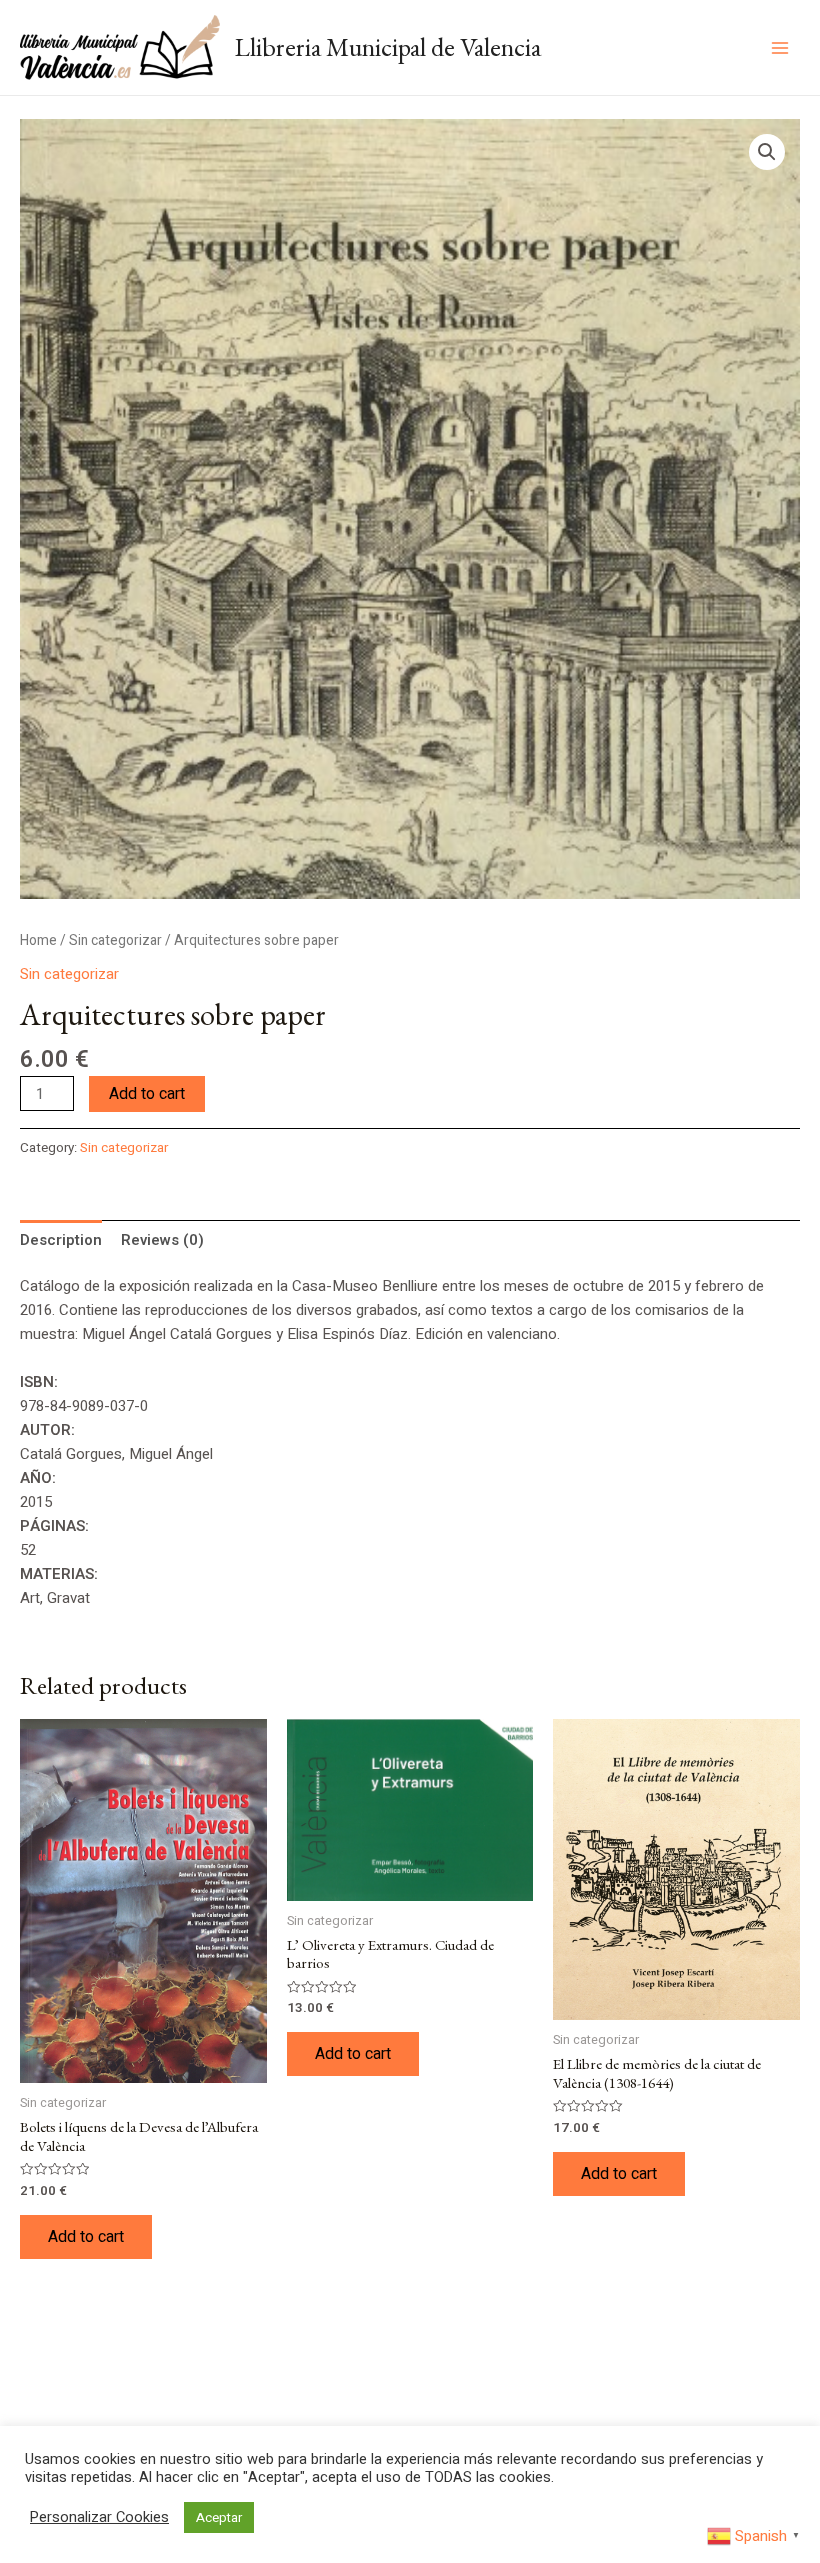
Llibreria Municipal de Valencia (388, 47)
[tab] (61, 1239)
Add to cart (147, 1094)
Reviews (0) (162, 1240)
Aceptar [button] (219, 2517)
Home (38, 941)
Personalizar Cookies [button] (99, 2518)
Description (61, 1240)
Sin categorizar (115, 941)
